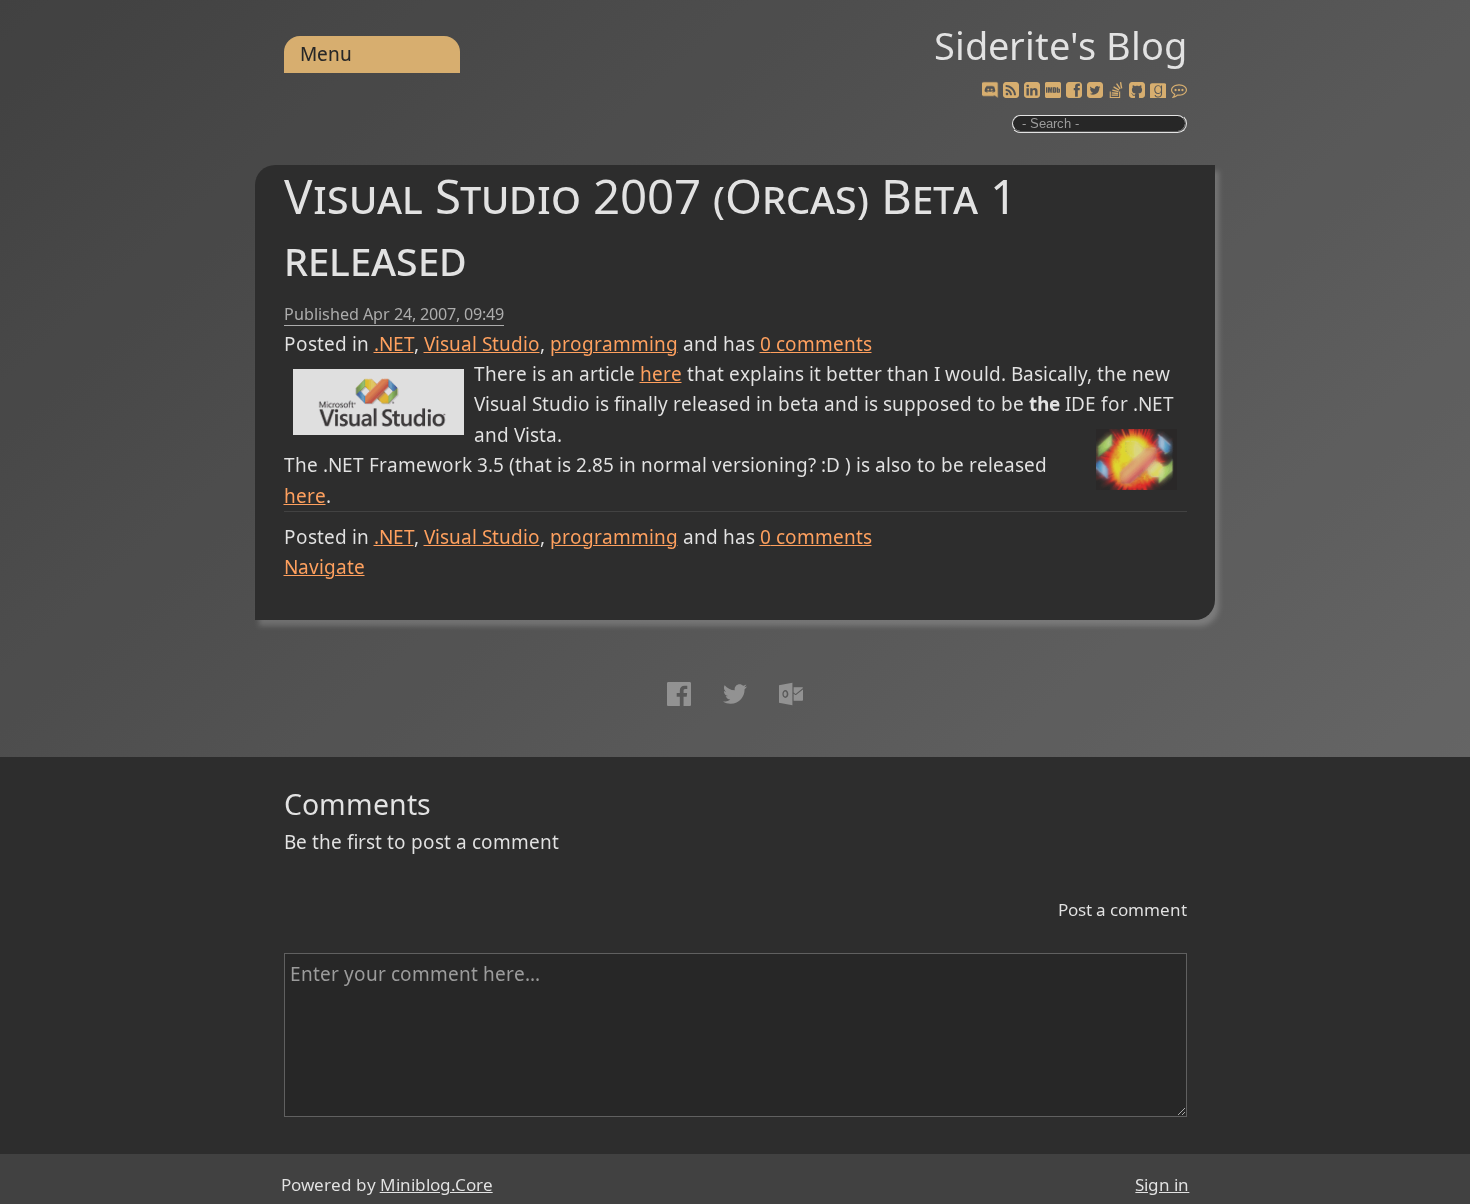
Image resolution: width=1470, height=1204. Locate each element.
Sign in (1162, 1184)
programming (614, 344)
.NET (394, 344)
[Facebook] (1074, 91)
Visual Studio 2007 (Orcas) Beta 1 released (650, 226)
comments (816, 344)
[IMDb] (1053, 91)
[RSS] (1011, 91)
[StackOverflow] (1116, 91)
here (661, 374)
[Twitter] (1095, 91)
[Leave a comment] (1179, 91)
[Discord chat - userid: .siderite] (989, 91)
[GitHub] (1137, 91)
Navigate (324, 567)
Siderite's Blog (1060, 45)
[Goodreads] (1158, 91)
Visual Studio (482, 344)
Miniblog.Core (436, 1184)
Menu (326, 54)
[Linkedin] (1032, 91)
